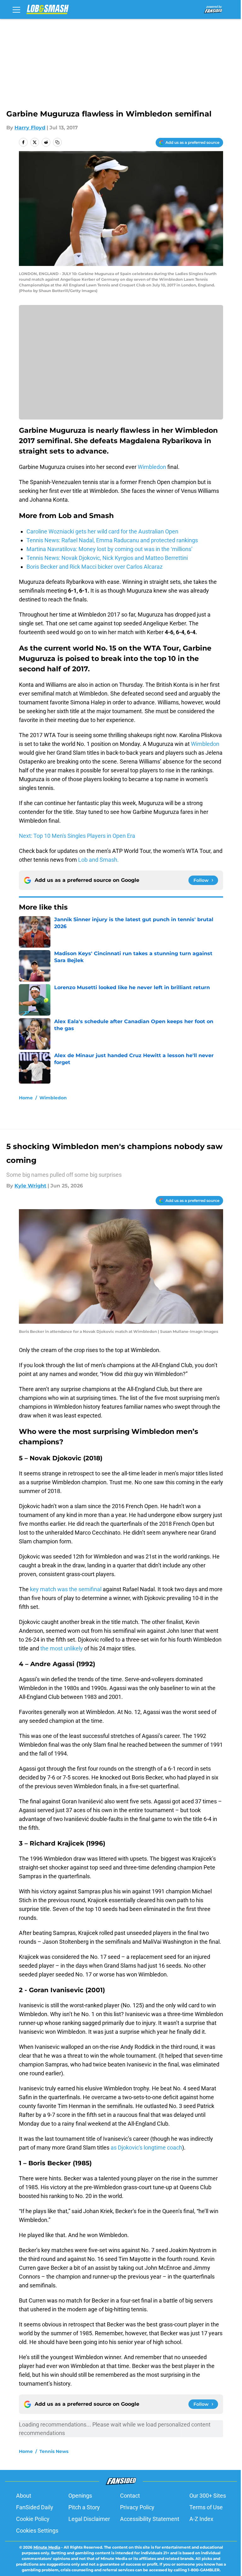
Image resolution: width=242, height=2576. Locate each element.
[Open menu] (16, 9)
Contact (130, 2496)
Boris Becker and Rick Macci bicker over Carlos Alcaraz (95, 567)
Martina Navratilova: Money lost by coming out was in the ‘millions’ (109, 549)
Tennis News (54, 2451)
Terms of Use (206, 2507)
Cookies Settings (37, 2531)
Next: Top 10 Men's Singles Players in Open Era (77, 836)
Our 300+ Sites (208, 2496)
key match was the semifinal (66, 1589)
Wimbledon (152, 467)
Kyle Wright (30, 1186)
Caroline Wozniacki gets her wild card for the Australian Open (102, 531)
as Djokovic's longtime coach (146, 2148)
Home (26, 1098)
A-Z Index (201, 2519)
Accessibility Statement (150, 2519)
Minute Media (47, 2547)
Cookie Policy (33, 2519)
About (24, 2496)
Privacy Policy (137, 2507)
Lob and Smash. (98, 860)
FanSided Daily (35, 2507)
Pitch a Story (84, 2507)
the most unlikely (62, 1648)
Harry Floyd (30, 128)
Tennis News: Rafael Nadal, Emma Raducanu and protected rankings (112, 540)
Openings (80, 2496)
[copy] (57, 142)
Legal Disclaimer (89, 2519)
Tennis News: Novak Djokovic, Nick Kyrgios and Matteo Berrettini (107, 558)
